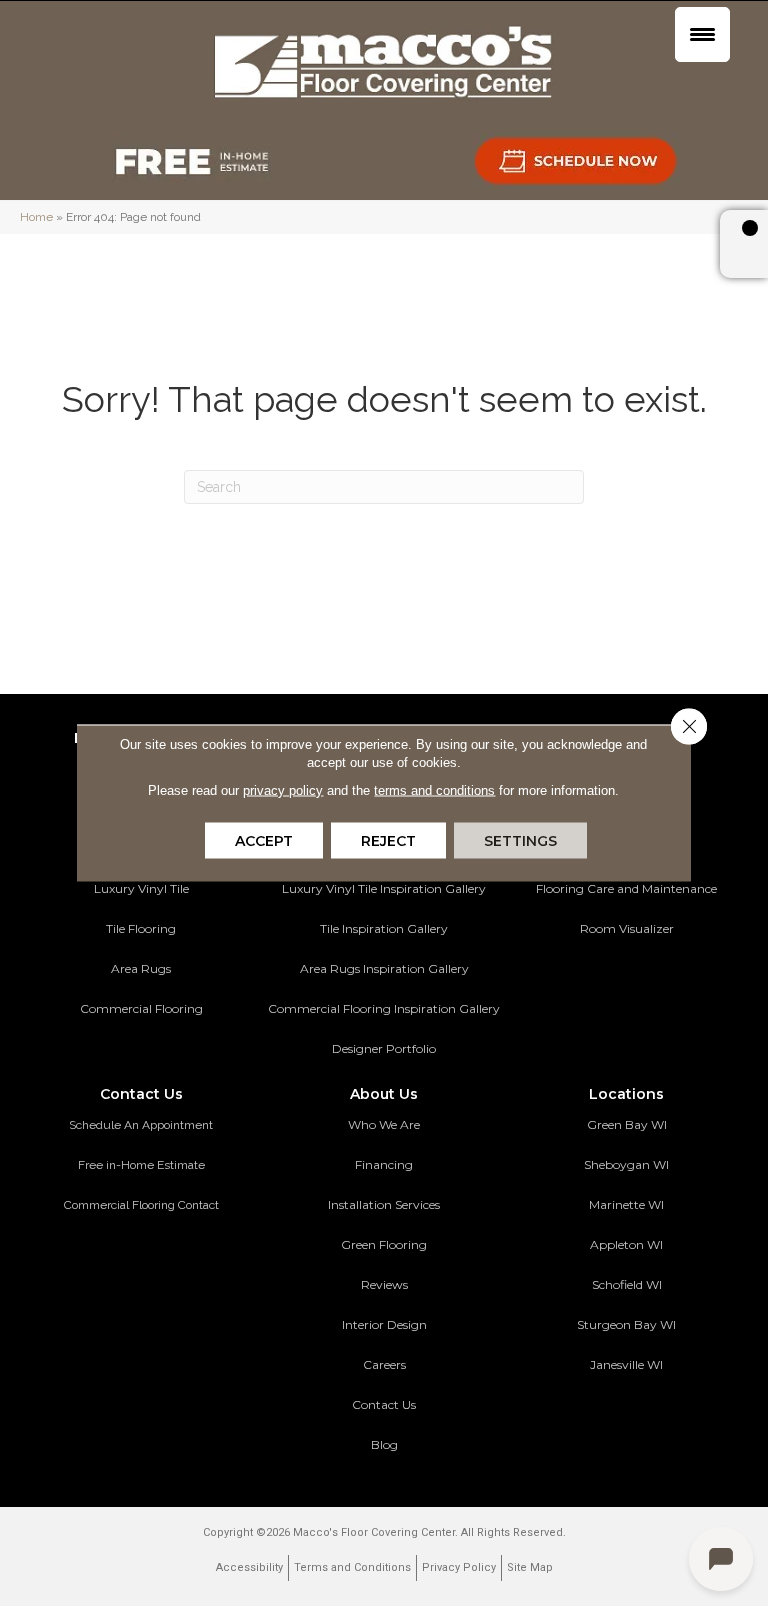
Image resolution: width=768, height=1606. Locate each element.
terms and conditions (434, 790)
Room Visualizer (627, 928)
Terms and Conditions (352, 1567)
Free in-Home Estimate (141, 1165)
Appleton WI (626, 1244)
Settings (520, 841)
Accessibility (249, 1567)
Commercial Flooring (141, 1008)
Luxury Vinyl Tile (141, 888)
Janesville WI (626, 1364)
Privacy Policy (459, 1567)
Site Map (530, 1567)
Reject (388, 841)
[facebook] (606, 1424)
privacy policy (283, 790)
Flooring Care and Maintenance (626, 888)
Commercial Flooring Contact (141, 1205)
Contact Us (384, 1404)
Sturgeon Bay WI (626, 1324)
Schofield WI (627, 1284)
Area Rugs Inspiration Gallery (384, 968)
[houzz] (641, 1424)
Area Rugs (141, 968)
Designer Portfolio (384, 1048)
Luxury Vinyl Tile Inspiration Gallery (384, 888)
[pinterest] (571, 1424)
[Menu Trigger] (702, 34)
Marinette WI (626, 1204)
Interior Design (384, 1324)
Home (36, 217)
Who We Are (384, 1124)
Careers (384, 1364)
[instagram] (676, 1424)
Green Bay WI (627, 1124)
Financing (384, 1164)
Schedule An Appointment (141, 1125)
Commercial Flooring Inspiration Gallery (384, 1008)
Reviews (384, 1284)
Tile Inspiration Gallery (384, 928)
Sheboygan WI (626, 1164)
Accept (264, 841)
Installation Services (384, 1204)
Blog (384, 1444)
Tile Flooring (141, 928)
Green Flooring (384, 1244)
